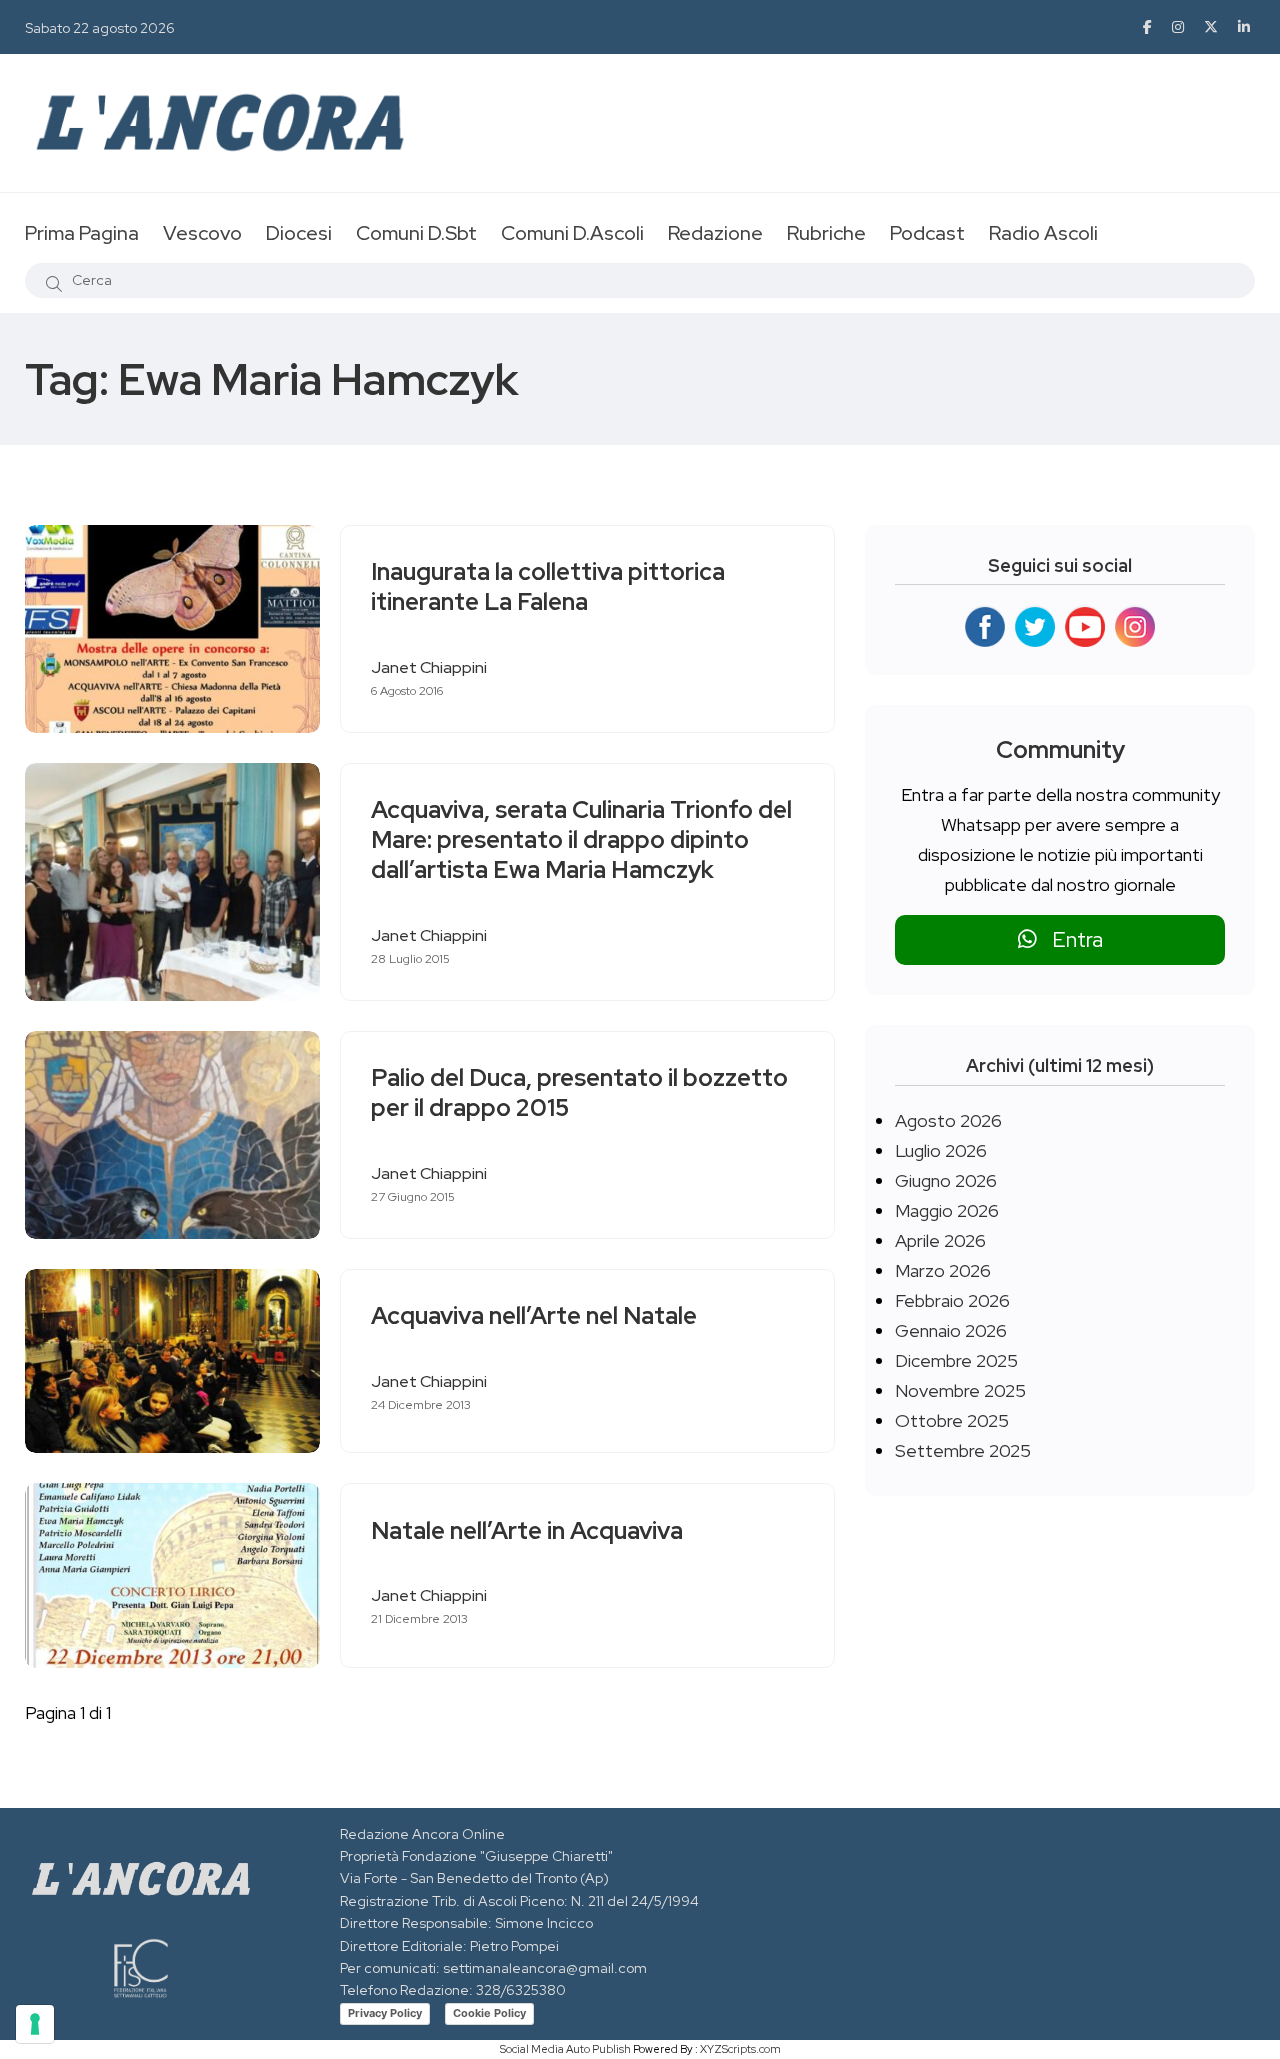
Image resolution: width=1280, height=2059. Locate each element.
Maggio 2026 (947, 1210)
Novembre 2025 (960, 1390)
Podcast (927, 233)
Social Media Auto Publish (565, 2049)
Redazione (715, 233)
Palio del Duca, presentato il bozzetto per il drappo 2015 (579, 1093)
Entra (1070, 939)
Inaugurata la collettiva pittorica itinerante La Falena (548, 587)
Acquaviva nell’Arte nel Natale (534, 1316)
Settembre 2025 (963, 1450)
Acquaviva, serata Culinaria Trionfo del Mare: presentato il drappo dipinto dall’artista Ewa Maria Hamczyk (581, 840)
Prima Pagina (82, 233)
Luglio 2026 (941, 1150)
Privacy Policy (385, 2013)
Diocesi (299, 233)
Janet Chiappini (429, 667)
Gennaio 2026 (951, 1330)
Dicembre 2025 (956, 1360)
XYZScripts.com (740, 2049)
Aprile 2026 (940, 1240)
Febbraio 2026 (952, 1300)
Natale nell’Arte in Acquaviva (527, 1530)
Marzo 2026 (943, 1270)
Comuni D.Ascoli (572, 233)
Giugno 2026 (946, 1180)
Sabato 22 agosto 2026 (100, 28)
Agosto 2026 (948, 1120)
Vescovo (202, 233)
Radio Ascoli (1043, 233)
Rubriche (826, 233)
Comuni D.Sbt (416, 233)
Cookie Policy (489, 2013)
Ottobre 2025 (952, 1420)
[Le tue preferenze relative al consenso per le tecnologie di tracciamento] (35, 2024)
